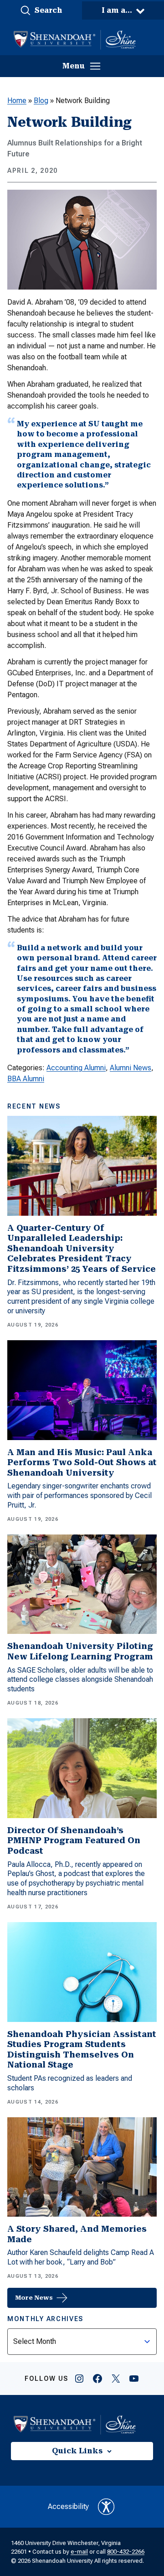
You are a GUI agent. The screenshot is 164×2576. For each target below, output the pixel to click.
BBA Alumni (26, 1079)
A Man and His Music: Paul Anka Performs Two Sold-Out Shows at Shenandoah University (82, 1462)
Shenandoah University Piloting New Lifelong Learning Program (80, 1651)
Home (17, 101)
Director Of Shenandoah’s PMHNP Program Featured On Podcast (74, 1840)
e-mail (79, 2552)
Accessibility (68, 2506)
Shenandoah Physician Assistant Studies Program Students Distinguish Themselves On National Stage (82, 2050)
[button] (41, 10)
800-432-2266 (126, 2552)
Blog (41, 101)
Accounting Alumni (76, 1068)
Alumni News (131, 1068)
